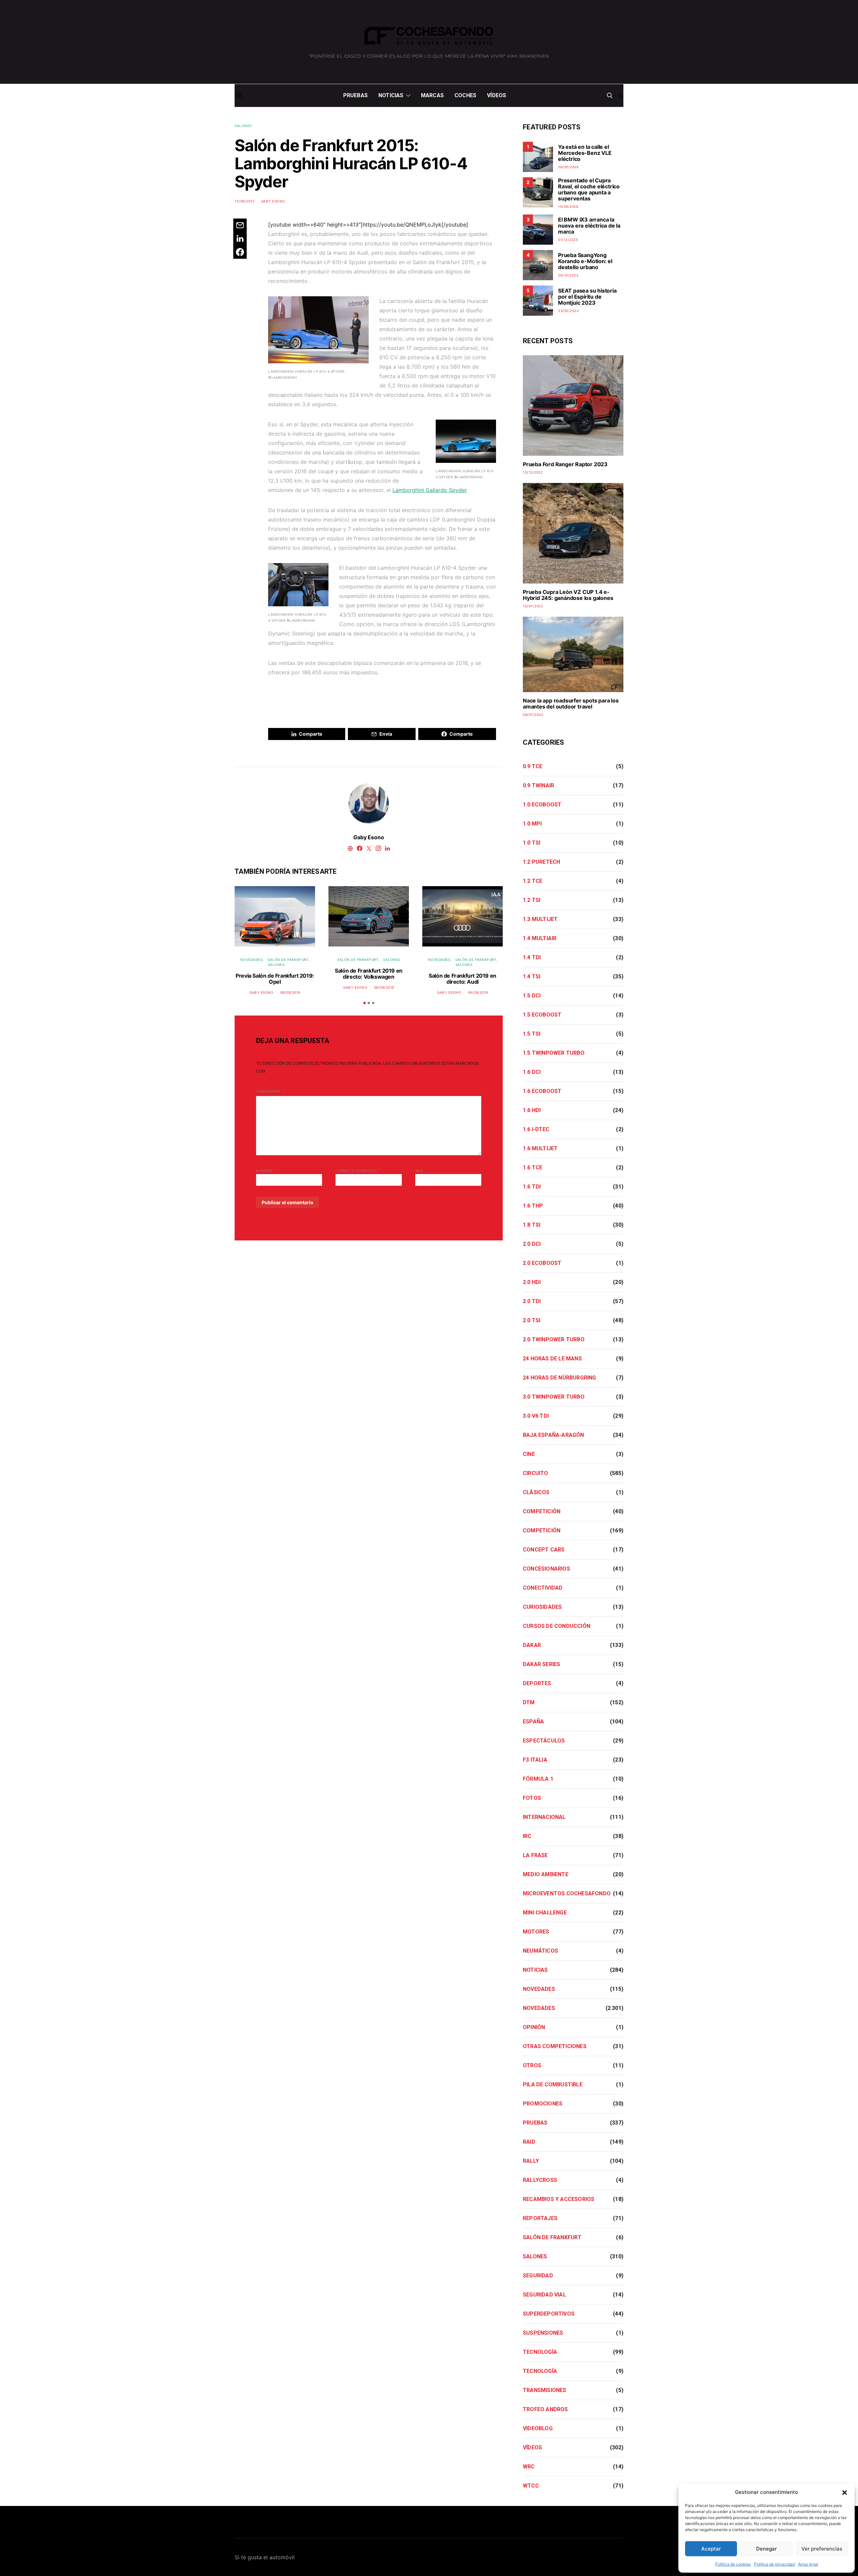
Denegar (767, 2549)
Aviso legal (808, 2564)
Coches (465, 95)
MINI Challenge (545, 1913)
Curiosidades (542, 1607)
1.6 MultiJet (540, 1148)
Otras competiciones (555, 2046)
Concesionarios (546, 1569)
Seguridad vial (544, 2295)
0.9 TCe (533, 766)
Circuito (536, 1473)
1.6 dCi (532, 1072)
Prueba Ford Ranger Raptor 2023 (565, 464)
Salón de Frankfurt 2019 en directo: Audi (463, 979)
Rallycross (540, 2180)
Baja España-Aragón (554, 1435)
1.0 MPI (532, 824)
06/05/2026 (568, 167)
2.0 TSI (532, 1320)
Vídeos (497, 95)
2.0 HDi (532, 1282)
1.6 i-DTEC (536, 1129)
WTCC (531, 2486)
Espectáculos (544, 1741)
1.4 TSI (532, 976)
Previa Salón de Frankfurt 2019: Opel (275, 979)
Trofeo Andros (545, 2409)
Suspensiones (543, 2333)
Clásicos (536, 1492)
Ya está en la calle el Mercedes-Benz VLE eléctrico (585, 153)
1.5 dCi (532, 996)
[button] (845, 2492)
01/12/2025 (568, 240)
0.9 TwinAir (538, 785)
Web (419, 1171)
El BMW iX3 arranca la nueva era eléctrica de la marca (589, 226)
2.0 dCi (532, 1244)
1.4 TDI (532, 957)
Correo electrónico (358, 1170)
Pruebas (355, 95)
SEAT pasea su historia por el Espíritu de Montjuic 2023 (587, 297)
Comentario (269, 1091)
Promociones (543, 2104)
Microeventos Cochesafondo (567, 1893)
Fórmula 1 (538, 1779)
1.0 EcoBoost (542, 805)
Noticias (391, 95)
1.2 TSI (532, 900)
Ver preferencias (822, 2549)
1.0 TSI (532, 843)
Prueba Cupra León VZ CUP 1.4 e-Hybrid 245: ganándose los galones (568, 595)
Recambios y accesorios (559, 2199)
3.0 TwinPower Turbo (554, 1397)
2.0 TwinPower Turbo (554, 1339)
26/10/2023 (568, 275)
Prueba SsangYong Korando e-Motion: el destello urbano (585, 261)
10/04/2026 (568, 206)
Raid (529, 2142)
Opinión (534, 2027)
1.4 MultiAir (540, 938)
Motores (536, 1932)
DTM (529, 1702)
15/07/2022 (533, 606)
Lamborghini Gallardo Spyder (430, 490)
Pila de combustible (553, 2084)
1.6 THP (533, 1206)
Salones (243, 126)
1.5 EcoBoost (542, 1015)
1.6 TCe (533, 1168)
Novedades (252, 960)
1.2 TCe (533, 881)
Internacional (544, 1817)
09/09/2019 (290, 992)
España (533, 1722)
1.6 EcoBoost (542, 1091)
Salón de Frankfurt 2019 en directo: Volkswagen (369, 974)
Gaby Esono (273, 201)
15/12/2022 (533, 472)
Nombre (266, 1170)
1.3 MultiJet (540, 919)
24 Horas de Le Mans (552, 1359)
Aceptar (711, 2549)
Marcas (432, 95)
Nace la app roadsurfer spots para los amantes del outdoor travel (571, 703)
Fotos (532, 1798)
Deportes (537, 1683)
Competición (542, 1511)
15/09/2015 (244, 201)
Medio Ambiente (546, 1874)
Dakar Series (541, 1664)
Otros (532, 2065)
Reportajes (540, 2218)
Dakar (532, 1645)
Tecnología (540, 2352)
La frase (535, 1855)
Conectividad (543, 1588)
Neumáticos (540, 1951)
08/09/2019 (384, 987)
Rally (531, 2161)
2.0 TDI (532, 1301)
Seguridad (538, 2276)
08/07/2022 (533, 715)
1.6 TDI (532, 1187)
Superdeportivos (549, 2314)
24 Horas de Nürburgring (560, 1378)
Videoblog (538, 2428)
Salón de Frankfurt (288, 960)
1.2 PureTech (541, 862)
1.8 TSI (532, 1225)
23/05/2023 (568, 311)
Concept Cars (544, 1550)
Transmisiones (545, 2390)
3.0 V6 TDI (536, 1416)
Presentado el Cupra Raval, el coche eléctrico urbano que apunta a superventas (589, 189)
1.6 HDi (532, 1110)
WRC (529, 2467)
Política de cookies (733, 2564)
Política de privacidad (774, 2564)
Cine (529, 1454)
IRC (527, 1836)
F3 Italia (535, 1760)
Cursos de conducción (557, 1626)
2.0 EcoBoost (542, 1263)
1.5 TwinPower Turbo (554, 1053)
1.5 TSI (532, 1034)
